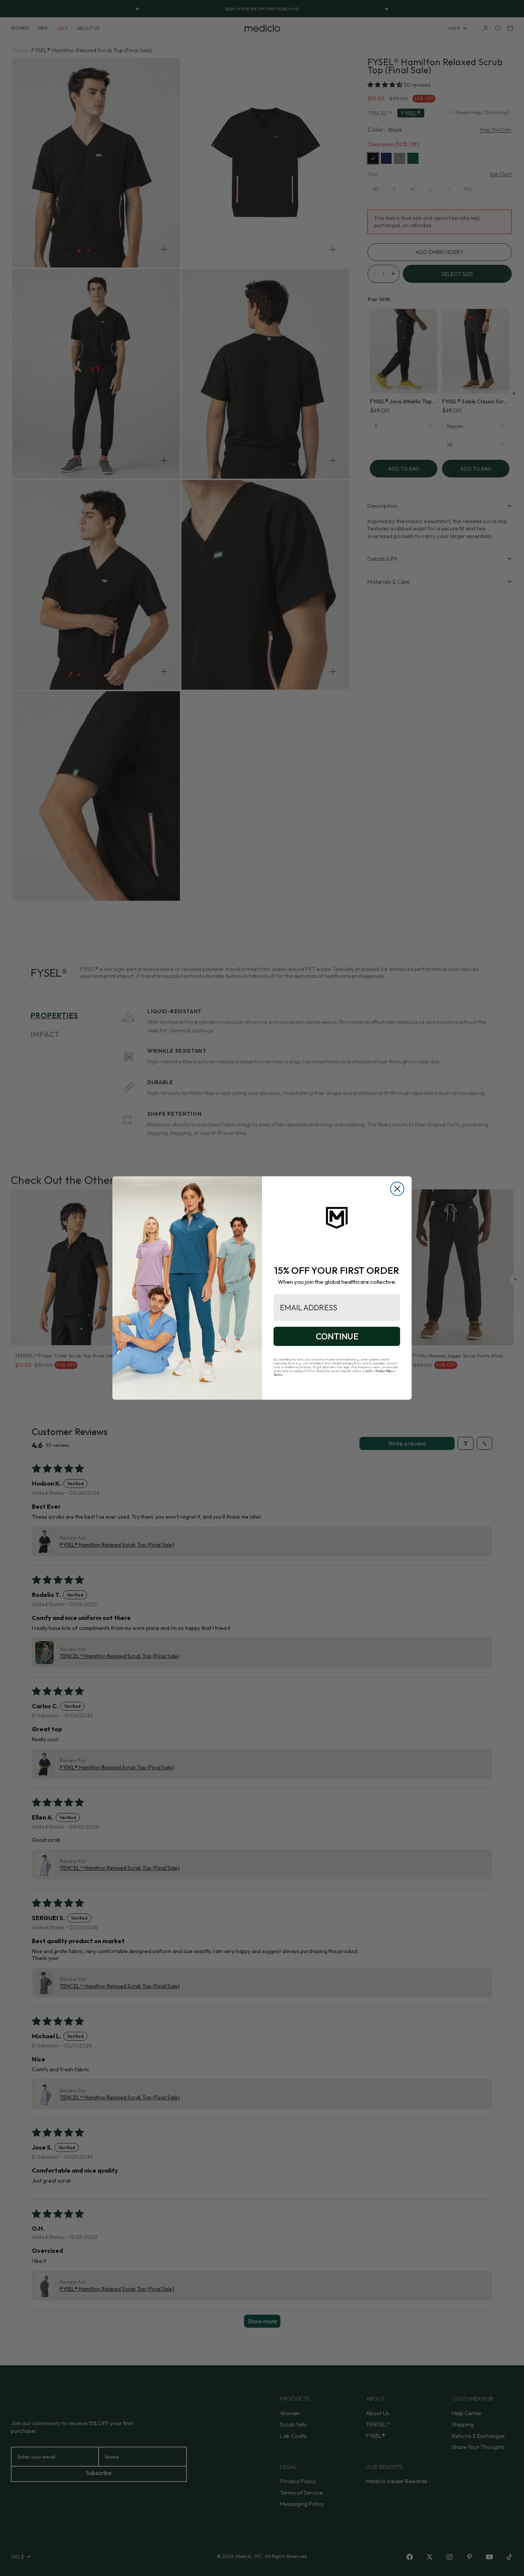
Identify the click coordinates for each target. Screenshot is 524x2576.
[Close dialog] (397, 1189)
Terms (278, 1375)
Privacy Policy (384, 1371)
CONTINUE (337, 1336)
